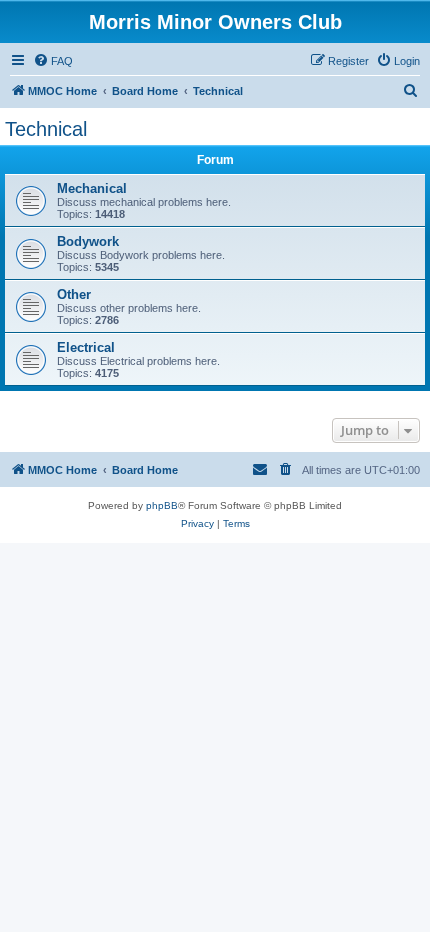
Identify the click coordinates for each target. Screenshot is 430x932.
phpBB (162, 505)
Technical (46, 129)
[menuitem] (53, 61)
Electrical (86, 347)
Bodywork (88, 241)
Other (74, 294)
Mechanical (92, 188)
